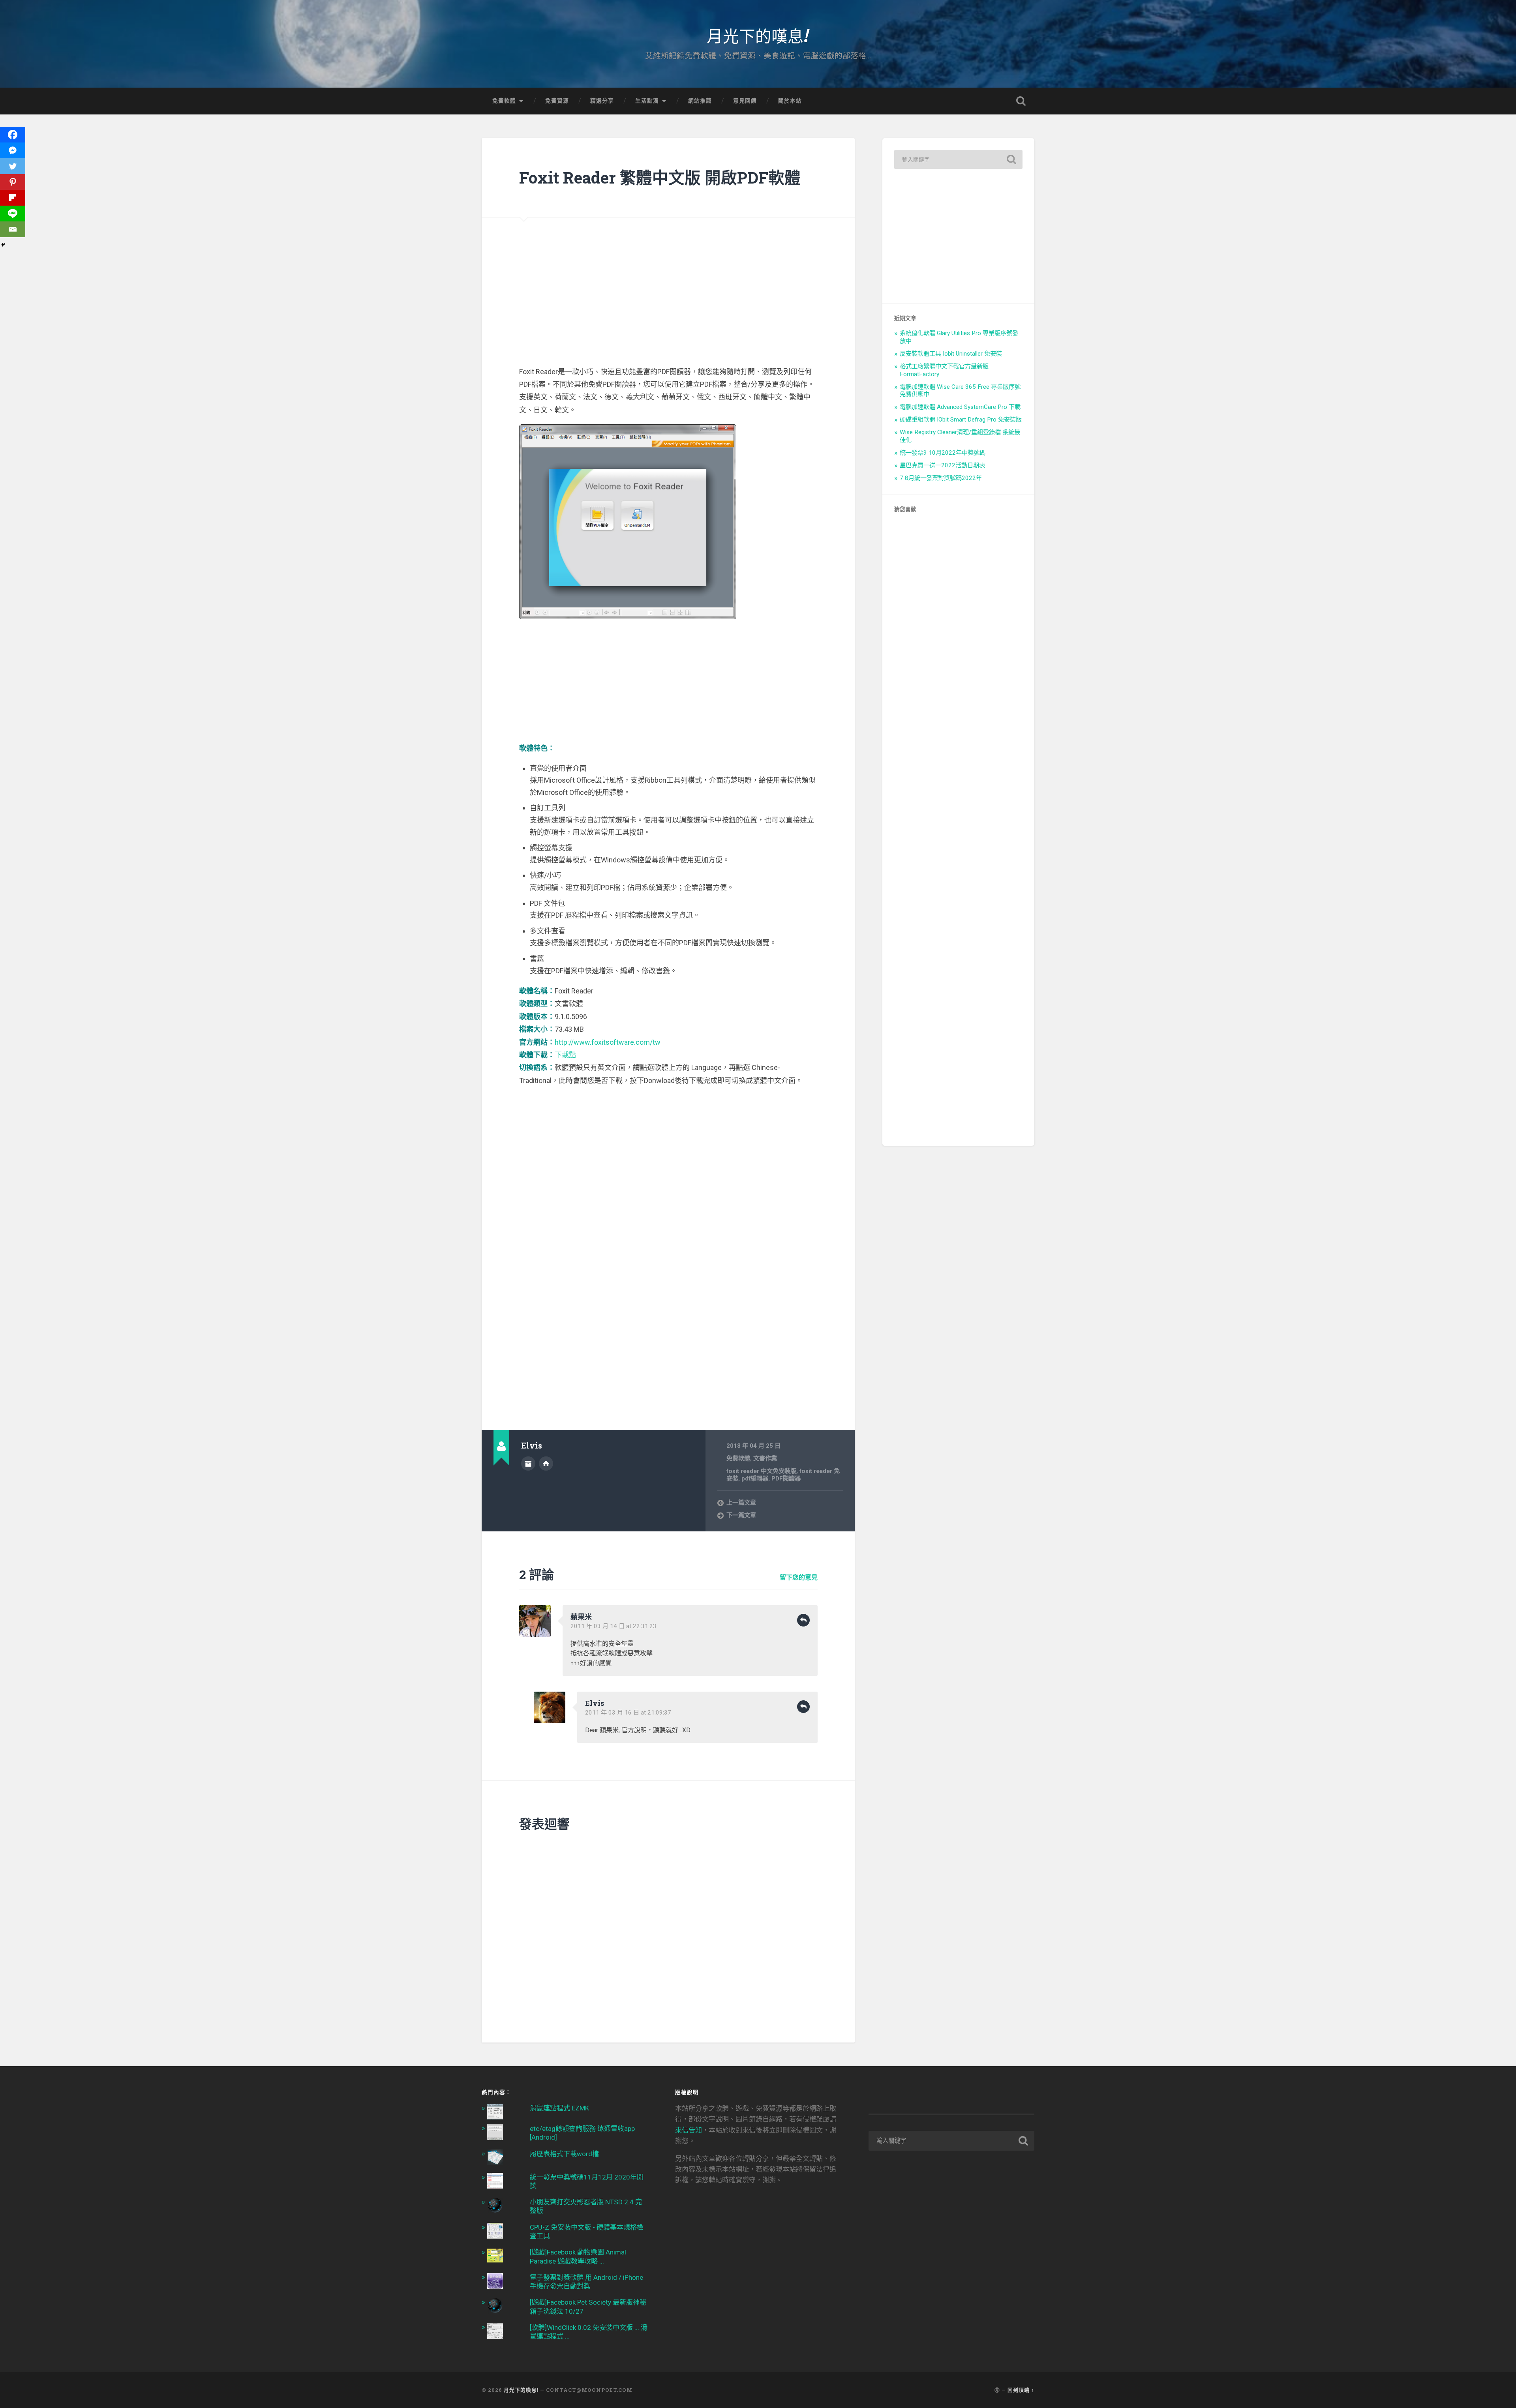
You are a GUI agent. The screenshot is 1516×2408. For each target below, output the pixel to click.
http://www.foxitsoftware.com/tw (608, 1042)
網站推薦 (700, 101)
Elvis (595, 1703)
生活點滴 (647, 101)
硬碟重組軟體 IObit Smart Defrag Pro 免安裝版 (961, 420)
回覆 (803, 1620)
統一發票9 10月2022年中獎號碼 (943, 453)
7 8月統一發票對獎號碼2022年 (941, 478)
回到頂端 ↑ (1021, 2390)
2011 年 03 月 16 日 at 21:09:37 (628, 1713)
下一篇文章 (741, 1515)
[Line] (13, 214)
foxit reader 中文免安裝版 (761, 1471)
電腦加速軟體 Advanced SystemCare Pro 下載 (960, 407)
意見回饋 (745, 101)
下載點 (565, 1055)
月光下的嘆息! (758, 35)
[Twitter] (13, 166)
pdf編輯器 (755, 1479)
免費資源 (557, 101)
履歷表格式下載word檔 (564, 2154)
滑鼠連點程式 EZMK (559, 2108)
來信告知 (689, 2130)
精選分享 (602, 101)
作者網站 (546, 1464)
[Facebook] (13, 135)
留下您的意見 (799, 1577)
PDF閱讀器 (786, 1479)
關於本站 (790, 101)
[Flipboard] (13, 198)
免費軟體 (504, 101)
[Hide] (3, 245)
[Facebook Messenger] (13, 150)
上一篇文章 (741, 1503)
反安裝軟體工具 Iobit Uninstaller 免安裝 (951, 354)
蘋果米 (581, 1617)
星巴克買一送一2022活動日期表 (942, 465)
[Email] (13, 229)
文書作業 (765, 1458)
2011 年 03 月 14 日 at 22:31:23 (614, 1626)
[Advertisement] (668, 273)
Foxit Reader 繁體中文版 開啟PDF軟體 (660, 177)
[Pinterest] (13, 182)
